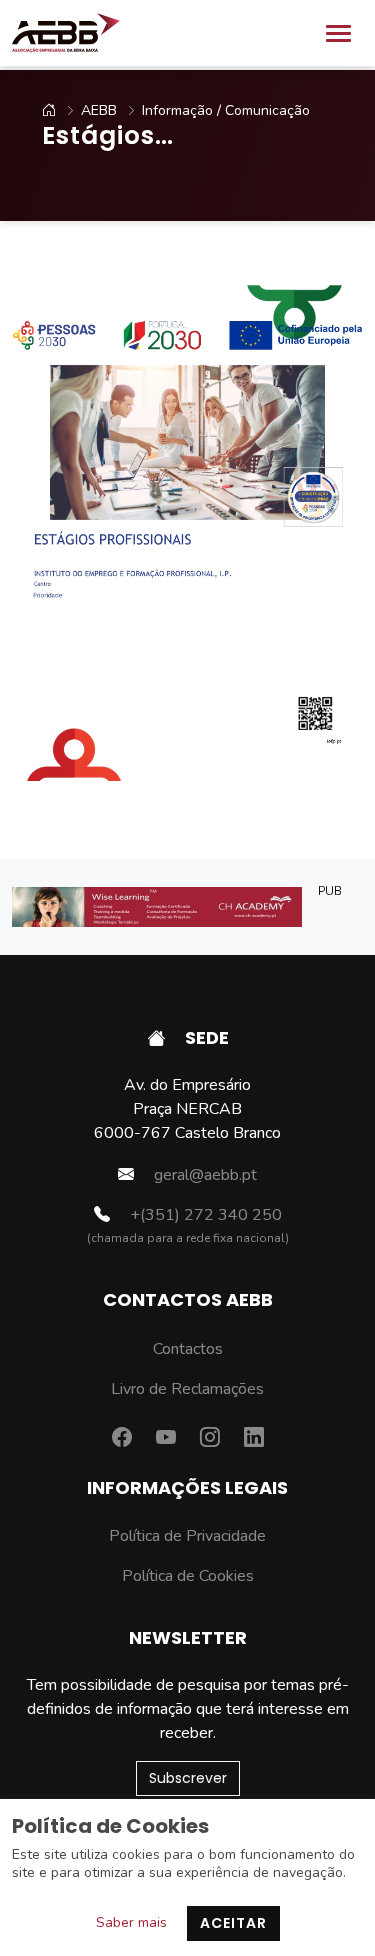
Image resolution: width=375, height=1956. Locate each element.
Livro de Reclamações (187, 1389)
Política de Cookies (188, 1576)
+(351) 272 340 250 (204, 1214)
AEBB (99, 110)
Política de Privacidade (187, 1536)
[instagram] (210, 1438)
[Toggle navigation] (338, 33)
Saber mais (131, 1922)
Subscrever (188, 1778)
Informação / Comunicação (226, 110)
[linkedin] (254, 1438)
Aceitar (233, 1923)
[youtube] (166, 1438)
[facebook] (122, 1438)
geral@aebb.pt (203, 1174)
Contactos (188, 1349)
